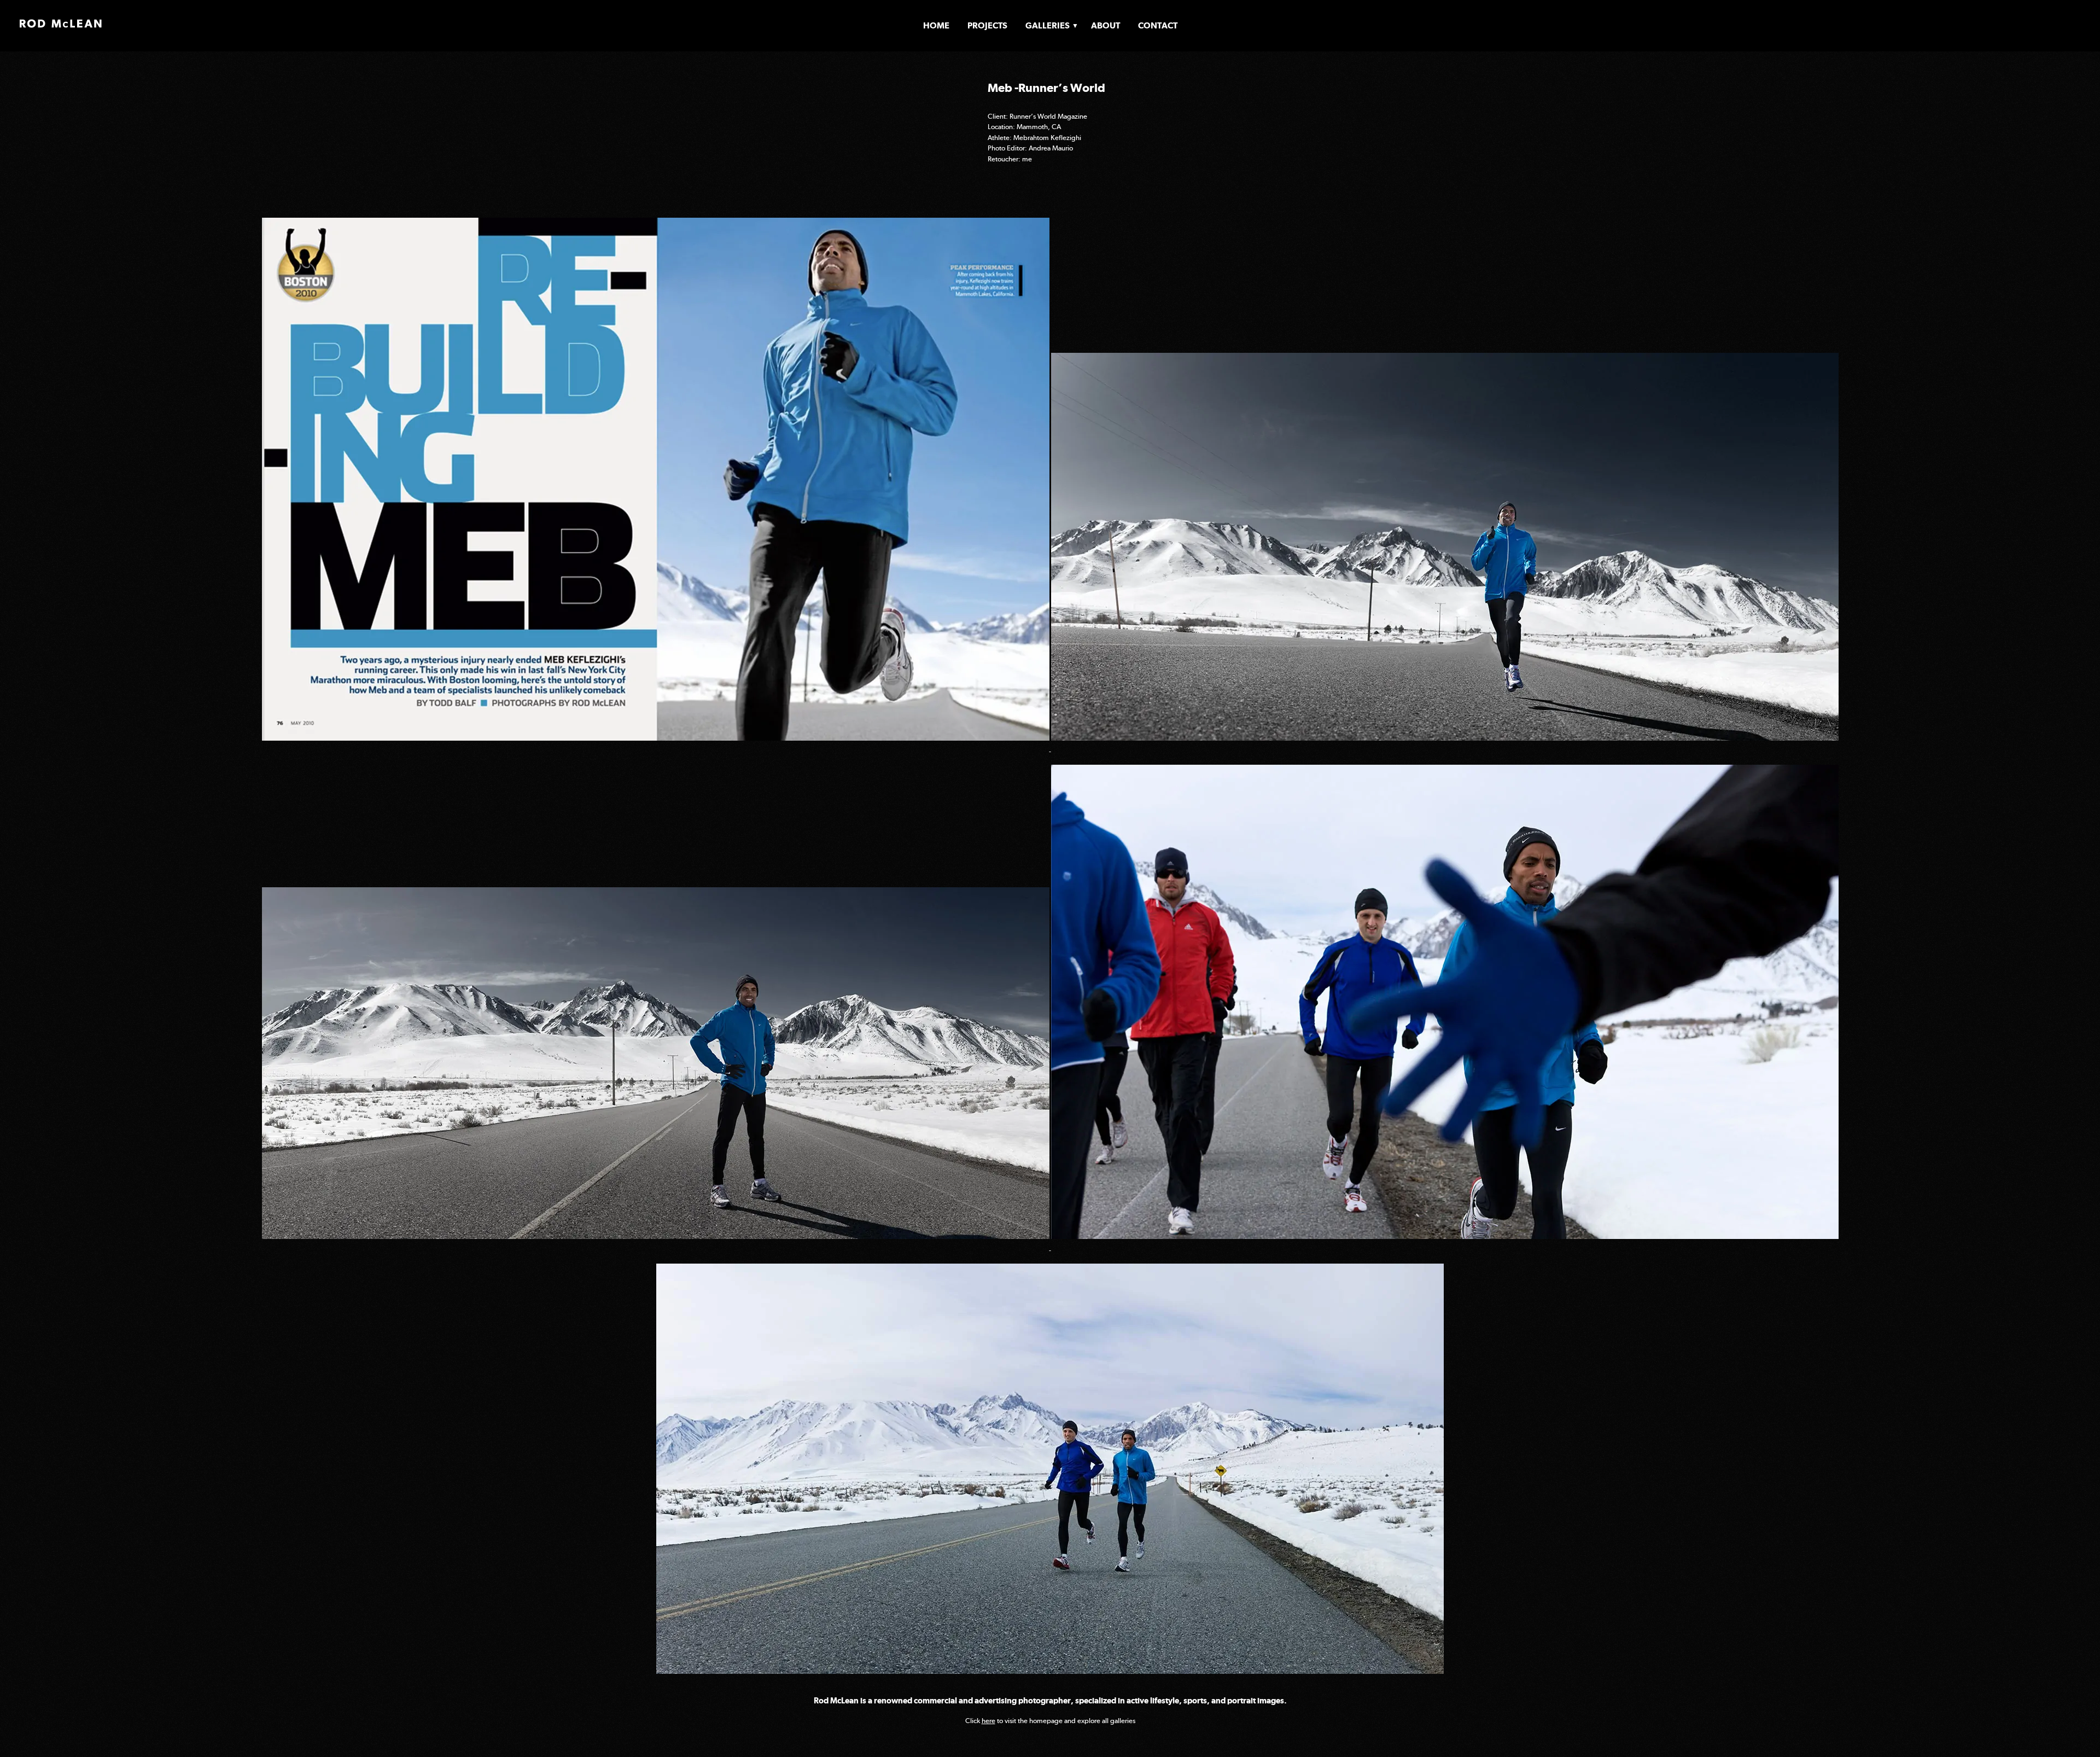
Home (936, 25)
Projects (987, 25)
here (988, 1721)
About (1106, 25)
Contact (1158, 25)
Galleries (1048, 25)
